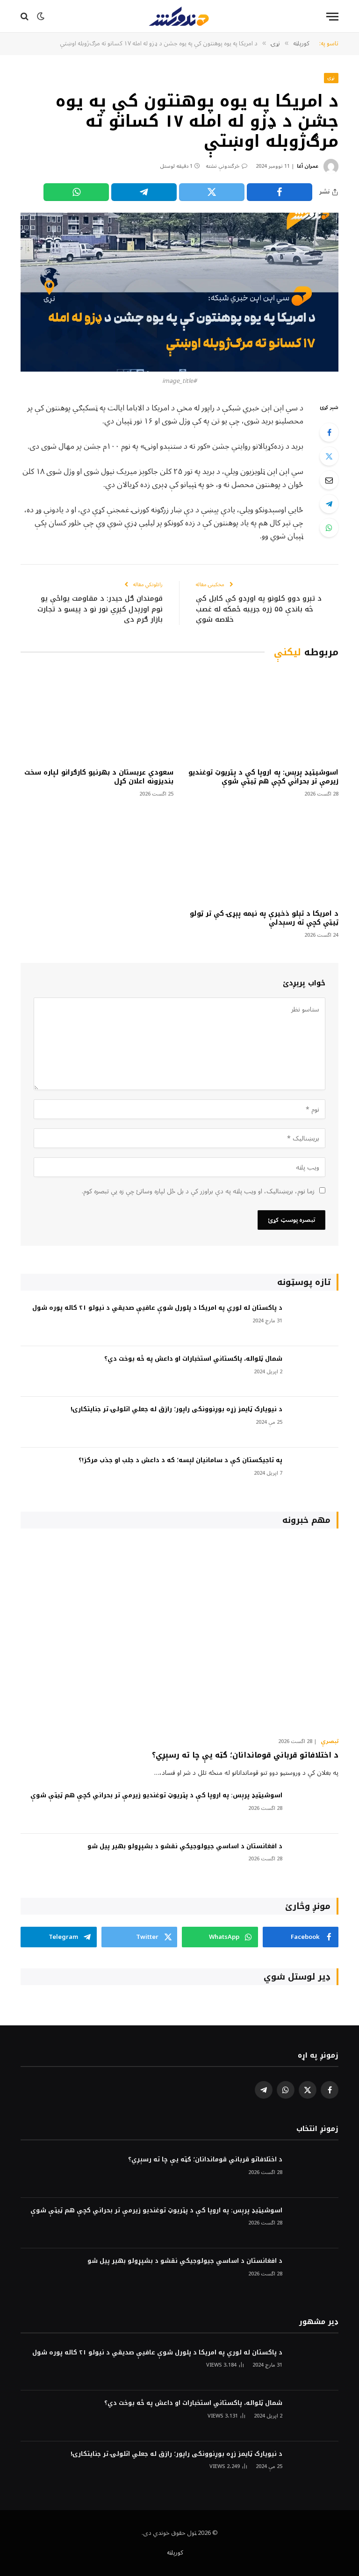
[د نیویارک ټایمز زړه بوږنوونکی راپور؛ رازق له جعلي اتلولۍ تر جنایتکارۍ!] (315, 1422)
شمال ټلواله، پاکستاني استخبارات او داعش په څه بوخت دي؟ (193, 1359)
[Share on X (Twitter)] (212, 192)
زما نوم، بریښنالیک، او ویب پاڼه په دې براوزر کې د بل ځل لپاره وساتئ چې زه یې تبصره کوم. (198, 1191)
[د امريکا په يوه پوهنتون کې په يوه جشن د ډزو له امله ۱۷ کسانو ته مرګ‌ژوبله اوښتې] (179, 292)
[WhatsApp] (329, 528)
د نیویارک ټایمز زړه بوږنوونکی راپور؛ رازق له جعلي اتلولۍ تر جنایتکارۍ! (176, 1410)
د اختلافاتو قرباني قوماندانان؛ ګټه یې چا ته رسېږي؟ (245, 1755)
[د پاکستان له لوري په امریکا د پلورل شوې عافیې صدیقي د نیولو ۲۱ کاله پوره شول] (315, 1321)
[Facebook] (329, 432)
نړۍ (331, 78)
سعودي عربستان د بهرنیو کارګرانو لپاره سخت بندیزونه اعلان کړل (99, 777)
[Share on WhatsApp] (76, 192)
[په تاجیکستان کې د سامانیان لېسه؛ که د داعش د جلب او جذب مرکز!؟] (315, 1473)
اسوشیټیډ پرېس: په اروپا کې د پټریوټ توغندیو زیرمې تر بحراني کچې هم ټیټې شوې (263, 777)
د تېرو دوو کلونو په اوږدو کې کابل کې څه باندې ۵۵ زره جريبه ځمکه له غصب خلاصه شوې (259, 609)
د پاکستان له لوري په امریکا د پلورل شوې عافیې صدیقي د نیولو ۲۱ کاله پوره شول (157, 1308)
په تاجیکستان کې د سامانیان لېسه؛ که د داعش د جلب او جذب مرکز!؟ (180, 1460)
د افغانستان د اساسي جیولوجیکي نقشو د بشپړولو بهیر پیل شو (185, 1847)
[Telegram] (329, 504)
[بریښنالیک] (329, 480)
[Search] (25, 17)
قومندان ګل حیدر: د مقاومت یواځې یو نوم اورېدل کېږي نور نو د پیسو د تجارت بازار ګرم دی (100, 609)
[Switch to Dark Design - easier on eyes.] (41, 16)
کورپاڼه (175, 2553)
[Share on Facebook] (280, 192)
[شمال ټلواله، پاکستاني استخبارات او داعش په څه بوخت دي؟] (315, 1372)
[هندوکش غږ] (179, 16)
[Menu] (332, 17)
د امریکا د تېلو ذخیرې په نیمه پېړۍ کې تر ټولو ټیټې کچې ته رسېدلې (264, 918)
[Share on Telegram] (144, 192)
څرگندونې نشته (223, 166)
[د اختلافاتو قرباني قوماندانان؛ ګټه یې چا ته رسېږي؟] (179, 1635)
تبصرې (330, 1742)
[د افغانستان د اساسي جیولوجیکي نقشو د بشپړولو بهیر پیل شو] (315, 1859)
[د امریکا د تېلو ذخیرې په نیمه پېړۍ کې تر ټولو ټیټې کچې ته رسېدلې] (262, 856)
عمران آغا (308, 166)
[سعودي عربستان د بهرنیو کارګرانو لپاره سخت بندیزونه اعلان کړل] (97, 715)
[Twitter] (329, 456)
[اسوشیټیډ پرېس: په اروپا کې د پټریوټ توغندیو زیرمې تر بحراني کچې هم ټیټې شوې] (262, 715)
